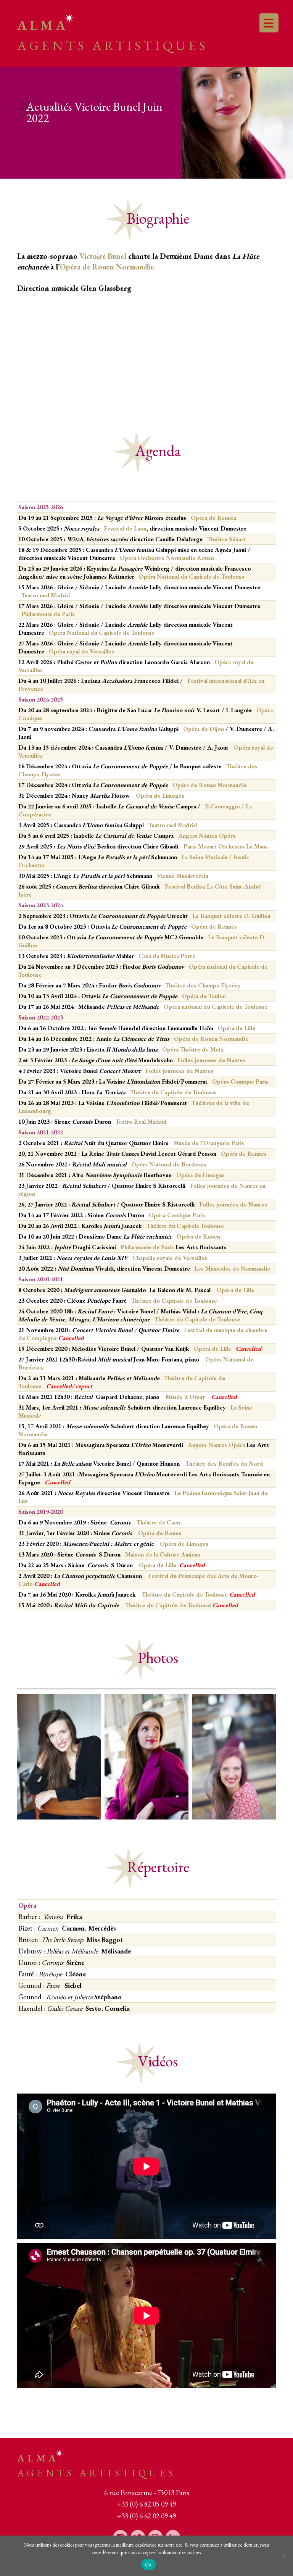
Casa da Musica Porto (167, 956)
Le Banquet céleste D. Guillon (231, 916)
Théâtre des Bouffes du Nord (225, 1464)
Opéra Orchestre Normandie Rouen (167, 558)
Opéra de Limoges (200, 1175)
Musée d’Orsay (187, 1397)
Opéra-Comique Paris (240, 1082)
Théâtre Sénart (226, 539)
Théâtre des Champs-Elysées (203, 985)
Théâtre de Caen (158, 1522)
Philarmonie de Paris (48, 614)
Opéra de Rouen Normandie (107, 267)
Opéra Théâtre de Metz (193, 1049)
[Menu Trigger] (269, 23)
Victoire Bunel (103, 256)
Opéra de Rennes (214, 518)
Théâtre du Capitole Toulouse (185, 1226)
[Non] (283, 2556)
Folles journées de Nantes (211, 1060)
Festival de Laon (125, 528)
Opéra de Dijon (204, 729)
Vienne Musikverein (182, 876)
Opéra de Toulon (203, 996)
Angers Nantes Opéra (207, 836)
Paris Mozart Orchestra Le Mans (226, 846)
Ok (148, 2565)
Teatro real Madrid (46, 595)
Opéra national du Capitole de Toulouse (216, 1007)
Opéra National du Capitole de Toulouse (192, 577)
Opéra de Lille (235, 1290)
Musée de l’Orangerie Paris (209, 1143)
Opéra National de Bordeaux (170, 1164)
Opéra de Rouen (198, 1236)
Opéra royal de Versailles (81, 651)
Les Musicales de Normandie (232, 1269)
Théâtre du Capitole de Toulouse (172, 1092)
